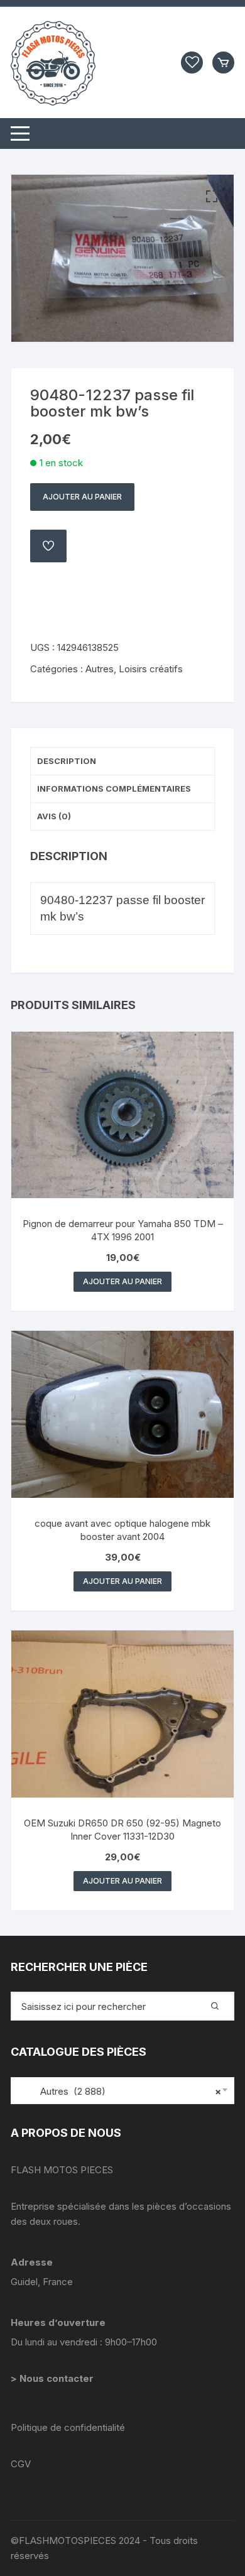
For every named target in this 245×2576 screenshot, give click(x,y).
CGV (21, 2464)
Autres (100, 669)
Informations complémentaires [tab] (114, 789)
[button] (212, 197)
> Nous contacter (53, 2378)
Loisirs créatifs (151, 669)
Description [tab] (67, 761)
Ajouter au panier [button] (122, 1281)
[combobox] (122, 2091)
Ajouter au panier (82, 497)
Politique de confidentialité (68, 2427)
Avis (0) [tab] (54, 816)
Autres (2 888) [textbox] (119, 2091)
